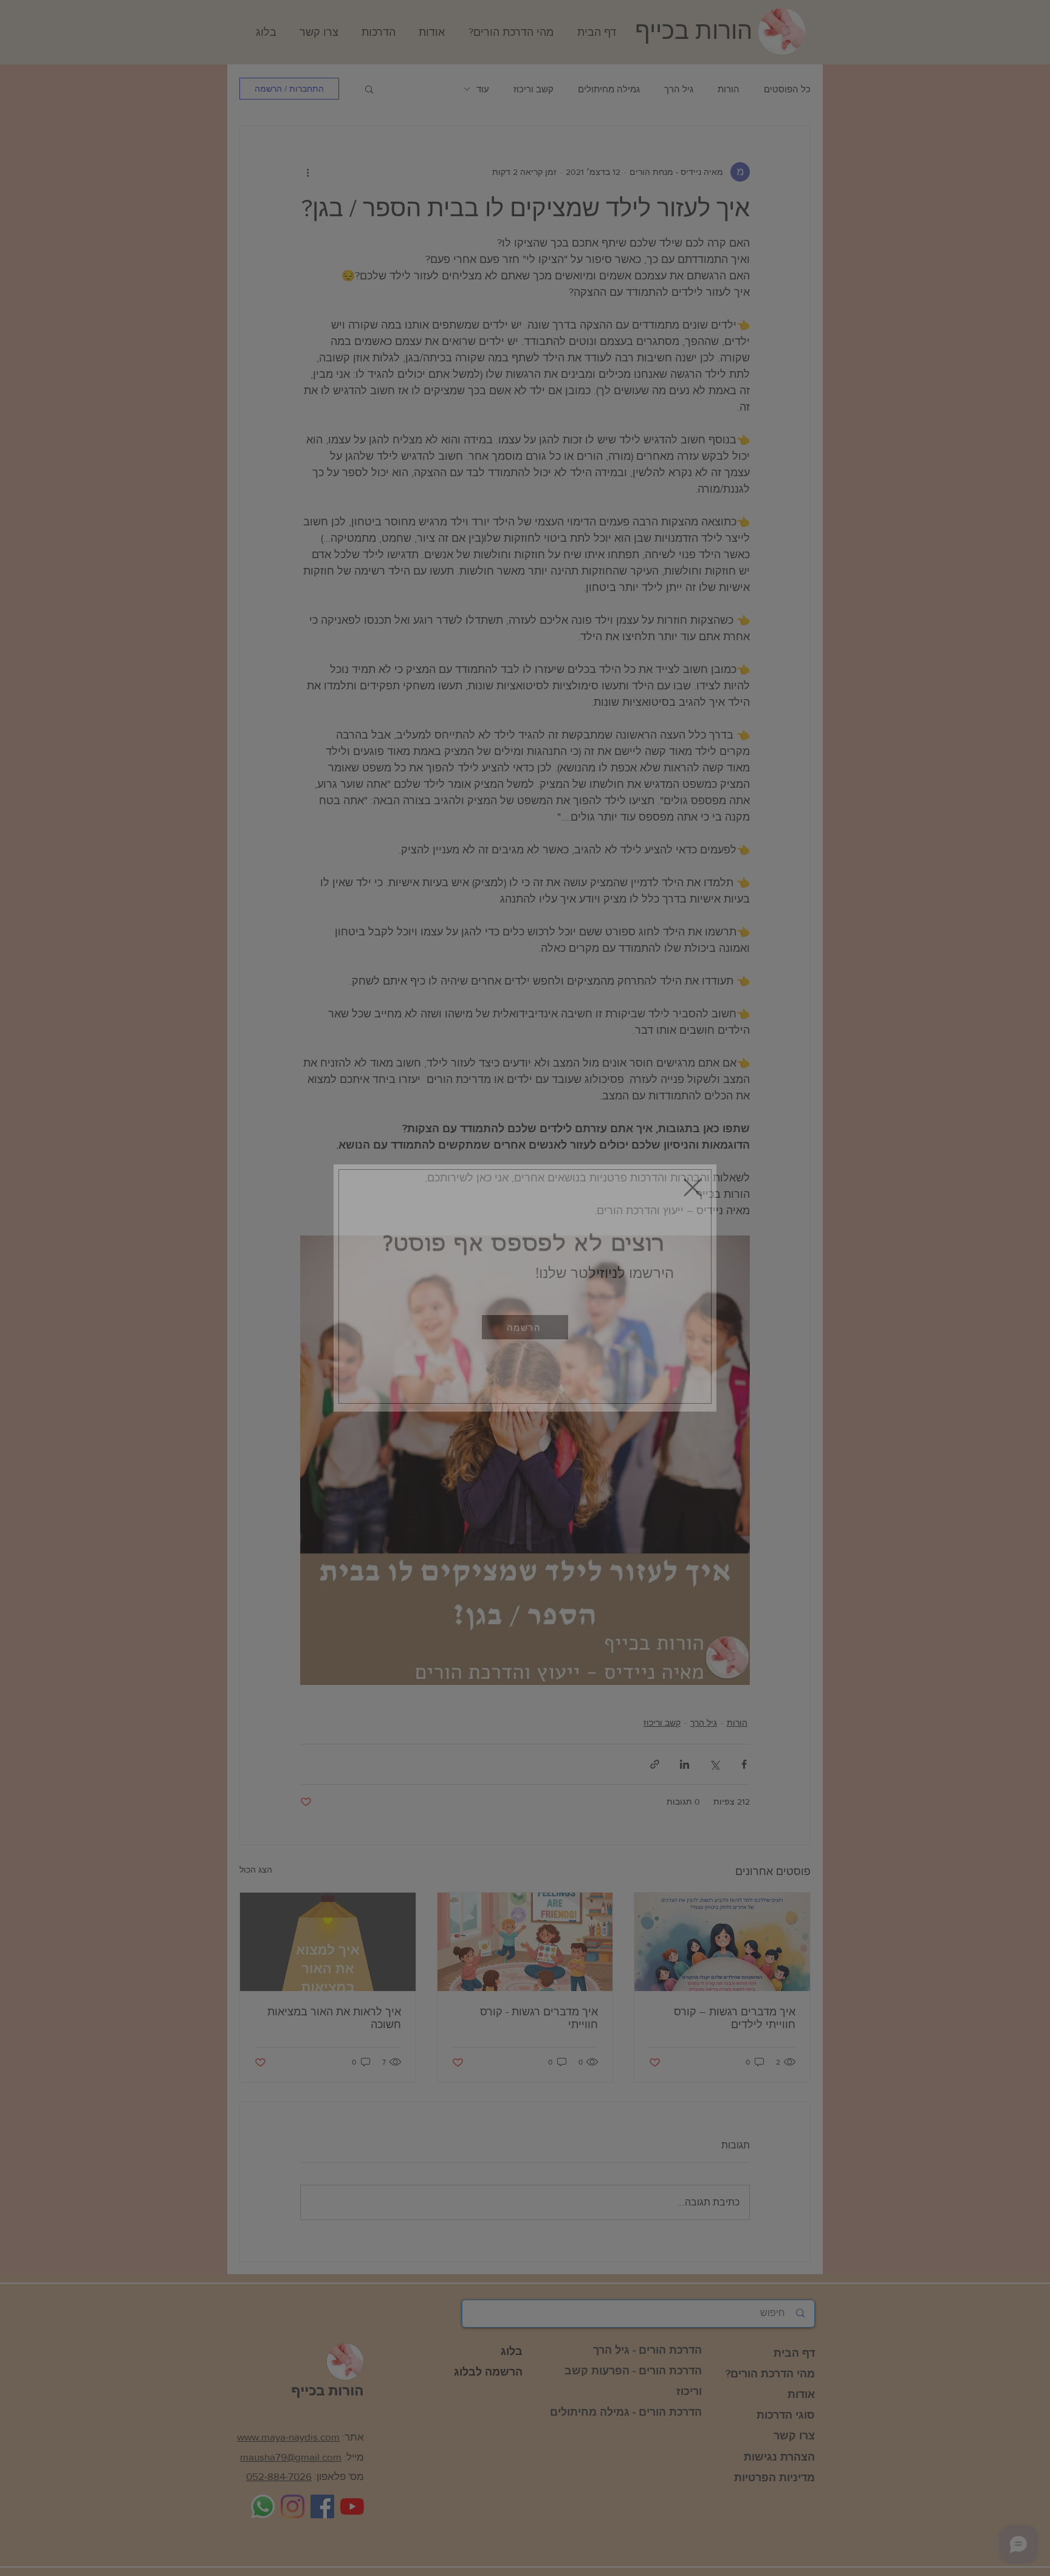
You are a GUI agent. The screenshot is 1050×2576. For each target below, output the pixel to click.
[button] (525, 1327)
